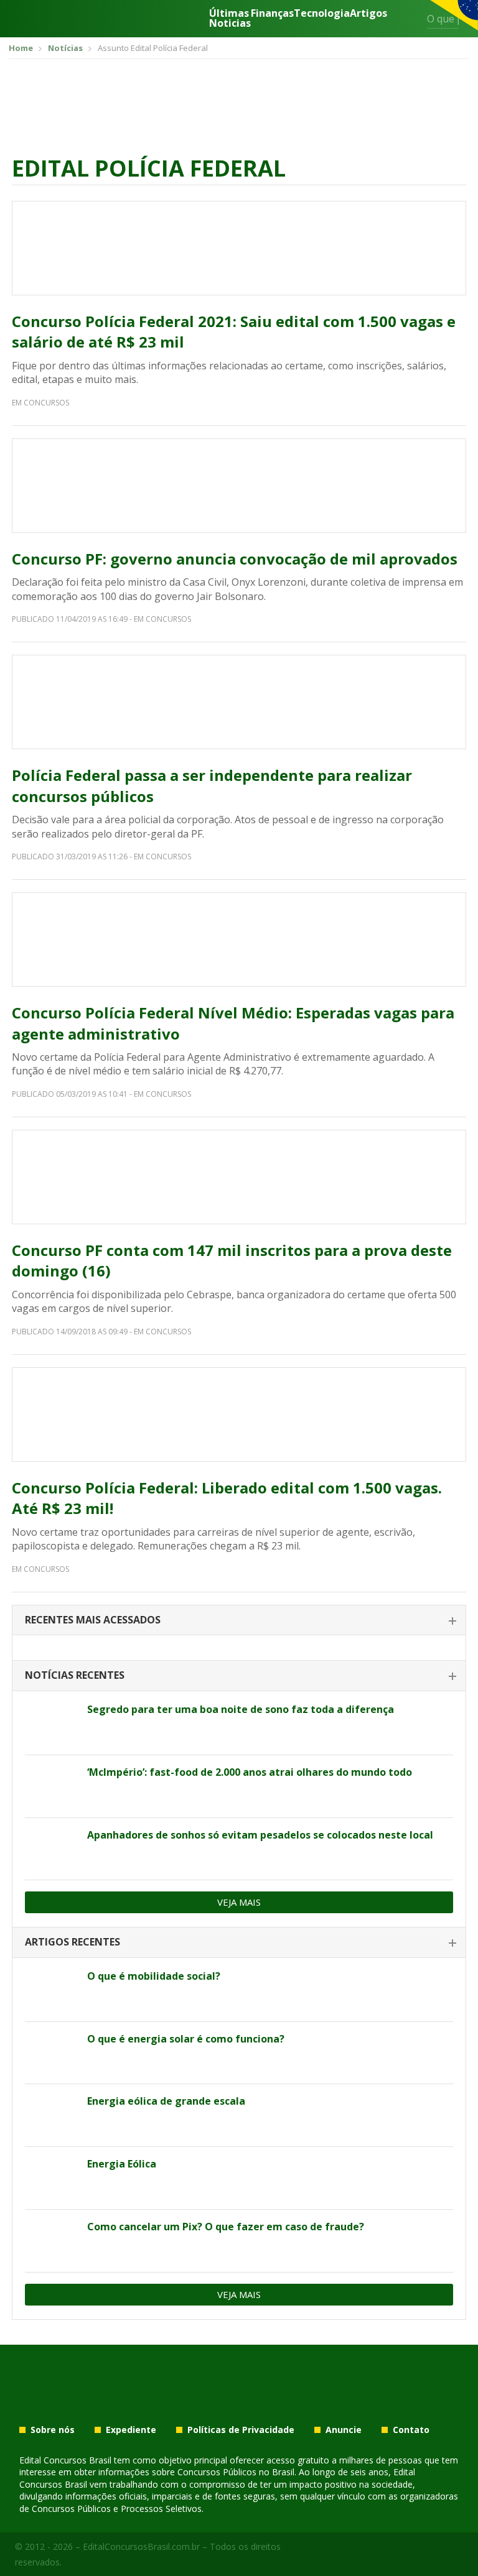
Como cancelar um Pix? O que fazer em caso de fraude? (226, 2227)
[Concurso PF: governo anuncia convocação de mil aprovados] (239, 486)
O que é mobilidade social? (154, 1976)
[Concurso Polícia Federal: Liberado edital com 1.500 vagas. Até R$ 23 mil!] (239, 1415)
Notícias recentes (75, 1675)
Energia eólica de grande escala (166, 2101)
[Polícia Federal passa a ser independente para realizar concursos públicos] (239, 702)
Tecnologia (322, 14)
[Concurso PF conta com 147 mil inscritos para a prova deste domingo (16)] (239, 1177)
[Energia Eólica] (51, 2178)
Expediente (131, 2430)
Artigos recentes (73, 1942)
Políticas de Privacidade (241, 2430)
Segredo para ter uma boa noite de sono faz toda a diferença (241, 1709)
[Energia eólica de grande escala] (51, 2115)
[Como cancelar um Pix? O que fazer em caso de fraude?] (51, 2241)
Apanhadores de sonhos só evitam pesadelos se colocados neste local (260, 1835)
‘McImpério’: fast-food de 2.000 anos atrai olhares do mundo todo (250, 1772)
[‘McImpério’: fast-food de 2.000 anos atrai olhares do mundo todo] (51, 1786)
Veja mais (239, 1902)
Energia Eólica (122, 2164)
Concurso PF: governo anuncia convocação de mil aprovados (235, 559)
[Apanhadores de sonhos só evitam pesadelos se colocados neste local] (51, 1849)
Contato (411, 2430)
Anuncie (344, 2430)
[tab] (239, 1621)
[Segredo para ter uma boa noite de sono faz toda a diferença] (51, 1724)
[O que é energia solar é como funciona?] (51, 2053)
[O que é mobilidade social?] (51, 1990)
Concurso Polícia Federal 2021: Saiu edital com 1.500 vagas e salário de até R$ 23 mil (234, 332)
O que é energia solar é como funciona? (186, 2039)
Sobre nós (53, 2430)
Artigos (368, 14)
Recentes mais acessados (93, 1620)
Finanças (272, 14)
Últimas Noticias (230, 18)
